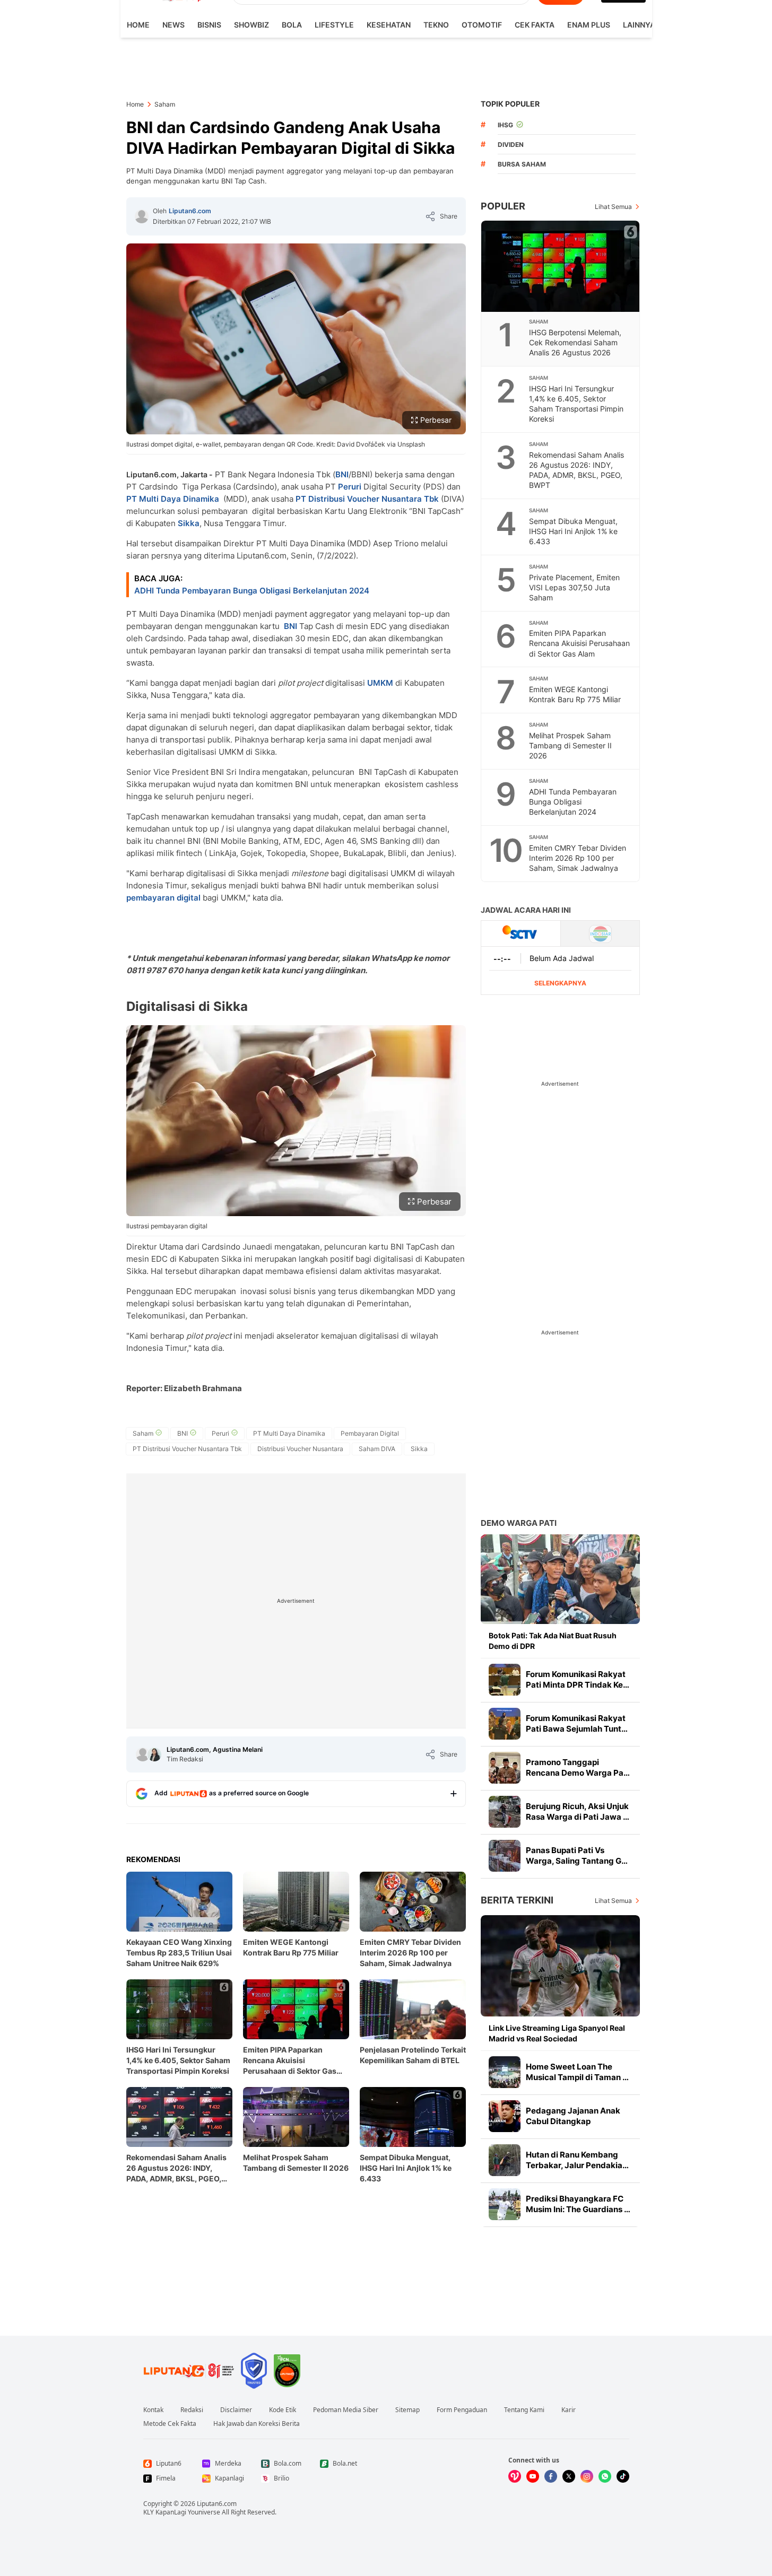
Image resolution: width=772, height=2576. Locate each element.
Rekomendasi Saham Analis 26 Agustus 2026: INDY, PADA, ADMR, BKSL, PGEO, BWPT (176, 2168)
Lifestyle (334, 25)
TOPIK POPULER (510, 104)
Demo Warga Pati (519, 1523)
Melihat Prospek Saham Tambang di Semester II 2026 (296, 2163)
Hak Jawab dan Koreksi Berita (257, 2424)
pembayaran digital (163, 898)
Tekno (436, 25)
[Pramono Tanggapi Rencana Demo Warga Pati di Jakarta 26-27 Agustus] (505, 1768)
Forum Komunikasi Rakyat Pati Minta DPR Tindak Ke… (578, 1679)
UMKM (381, 683)
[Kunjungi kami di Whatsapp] (605, 2476)
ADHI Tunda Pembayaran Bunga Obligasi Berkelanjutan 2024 (252, 591)
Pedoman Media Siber (346, 2410)
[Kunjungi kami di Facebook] (551, 2476)
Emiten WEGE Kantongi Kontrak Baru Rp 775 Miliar (291, 1947)
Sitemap (407, 2410)
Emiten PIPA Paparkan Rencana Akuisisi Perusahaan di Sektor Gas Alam (290, 2061)
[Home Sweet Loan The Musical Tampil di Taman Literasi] (505, 2072)
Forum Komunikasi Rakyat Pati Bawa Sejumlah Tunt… (577, 1723)
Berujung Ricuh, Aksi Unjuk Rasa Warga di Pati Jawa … (578, 1811)
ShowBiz (251, 25)
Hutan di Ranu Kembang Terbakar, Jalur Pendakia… (577, 2160)
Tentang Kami (524, 2410)
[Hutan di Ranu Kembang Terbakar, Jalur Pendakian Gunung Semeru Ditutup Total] (505, 2160)
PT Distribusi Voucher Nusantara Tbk (367, 499)
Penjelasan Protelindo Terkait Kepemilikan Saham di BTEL (413, 2055)
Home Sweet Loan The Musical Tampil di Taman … (577, 2072)
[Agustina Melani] (154, 1754)
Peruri (350, 487)
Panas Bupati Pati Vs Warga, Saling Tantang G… (577, 1855)
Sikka (189, 523)
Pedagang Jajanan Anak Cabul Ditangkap (573, 2116)
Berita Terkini (517, 1900)
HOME (138, 25)
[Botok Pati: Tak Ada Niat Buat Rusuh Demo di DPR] (560, 1579)
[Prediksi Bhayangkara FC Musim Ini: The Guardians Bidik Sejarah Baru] (505, 2204)
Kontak (153, 2410)
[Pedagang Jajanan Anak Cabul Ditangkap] (505, 2116)
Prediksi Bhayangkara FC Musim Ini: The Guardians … (578, 2204)
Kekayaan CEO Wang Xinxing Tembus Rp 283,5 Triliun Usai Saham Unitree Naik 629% (179, 1953)
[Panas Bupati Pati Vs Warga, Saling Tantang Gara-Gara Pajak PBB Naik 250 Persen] (505, 1856)
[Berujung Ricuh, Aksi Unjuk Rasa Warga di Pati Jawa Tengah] (505, 1812)
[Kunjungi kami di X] (569, 2476)
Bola (292, 25)
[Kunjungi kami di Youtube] (533, 2476)
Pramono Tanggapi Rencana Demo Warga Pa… (578, 1767)
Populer (503, 206)
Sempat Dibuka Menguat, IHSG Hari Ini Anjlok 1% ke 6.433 (406, 2168)
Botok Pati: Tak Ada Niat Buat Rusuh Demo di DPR (553, 1641)
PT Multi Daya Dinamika (173, 499)
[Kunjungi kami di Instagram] (587, 2476)
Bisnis (209, 25)
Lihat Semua (613, 207)
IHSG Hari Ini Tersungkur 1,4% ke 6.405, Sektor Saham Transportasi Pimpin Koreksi (178, 2060)
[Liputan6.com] (142, 216)
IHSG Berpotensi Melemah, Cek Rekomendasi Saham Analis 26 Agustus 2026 (575, 342)
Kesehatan (389, 25)
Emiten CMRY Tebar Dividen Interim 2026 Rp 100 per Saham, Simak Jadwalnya (410, 1953)
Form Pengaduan (462, 2410)
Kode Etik (283, 2410)
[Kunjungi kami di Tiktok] (623, 2476)
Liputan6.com (190, 211)
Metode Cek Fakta (170, 2424)
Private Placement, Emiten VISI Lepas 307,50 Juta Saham (574, 587)
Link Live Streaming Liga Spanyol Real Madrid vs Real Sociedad (557, 2033)
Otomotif (482, 25)
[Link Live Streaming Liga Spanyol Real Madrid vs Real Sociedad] (560, 1966)
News (174, 25)
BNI (342, 474)
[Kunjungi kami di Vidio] (515, 2476)
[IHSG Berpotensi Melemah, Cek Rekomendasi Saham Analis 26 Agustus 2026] (561, 266)
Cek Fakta (535, 25)
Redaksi (192, 2410)
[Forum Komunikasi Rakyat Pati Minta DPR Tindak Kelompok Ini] (505, 1680)
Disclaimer (236, 2410)
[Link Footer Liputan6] (189, 2371)
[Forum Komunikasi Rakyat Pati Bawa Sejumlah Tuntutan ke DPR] (505, 1724)
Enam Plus (589, 25)
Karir (569, 2410)
